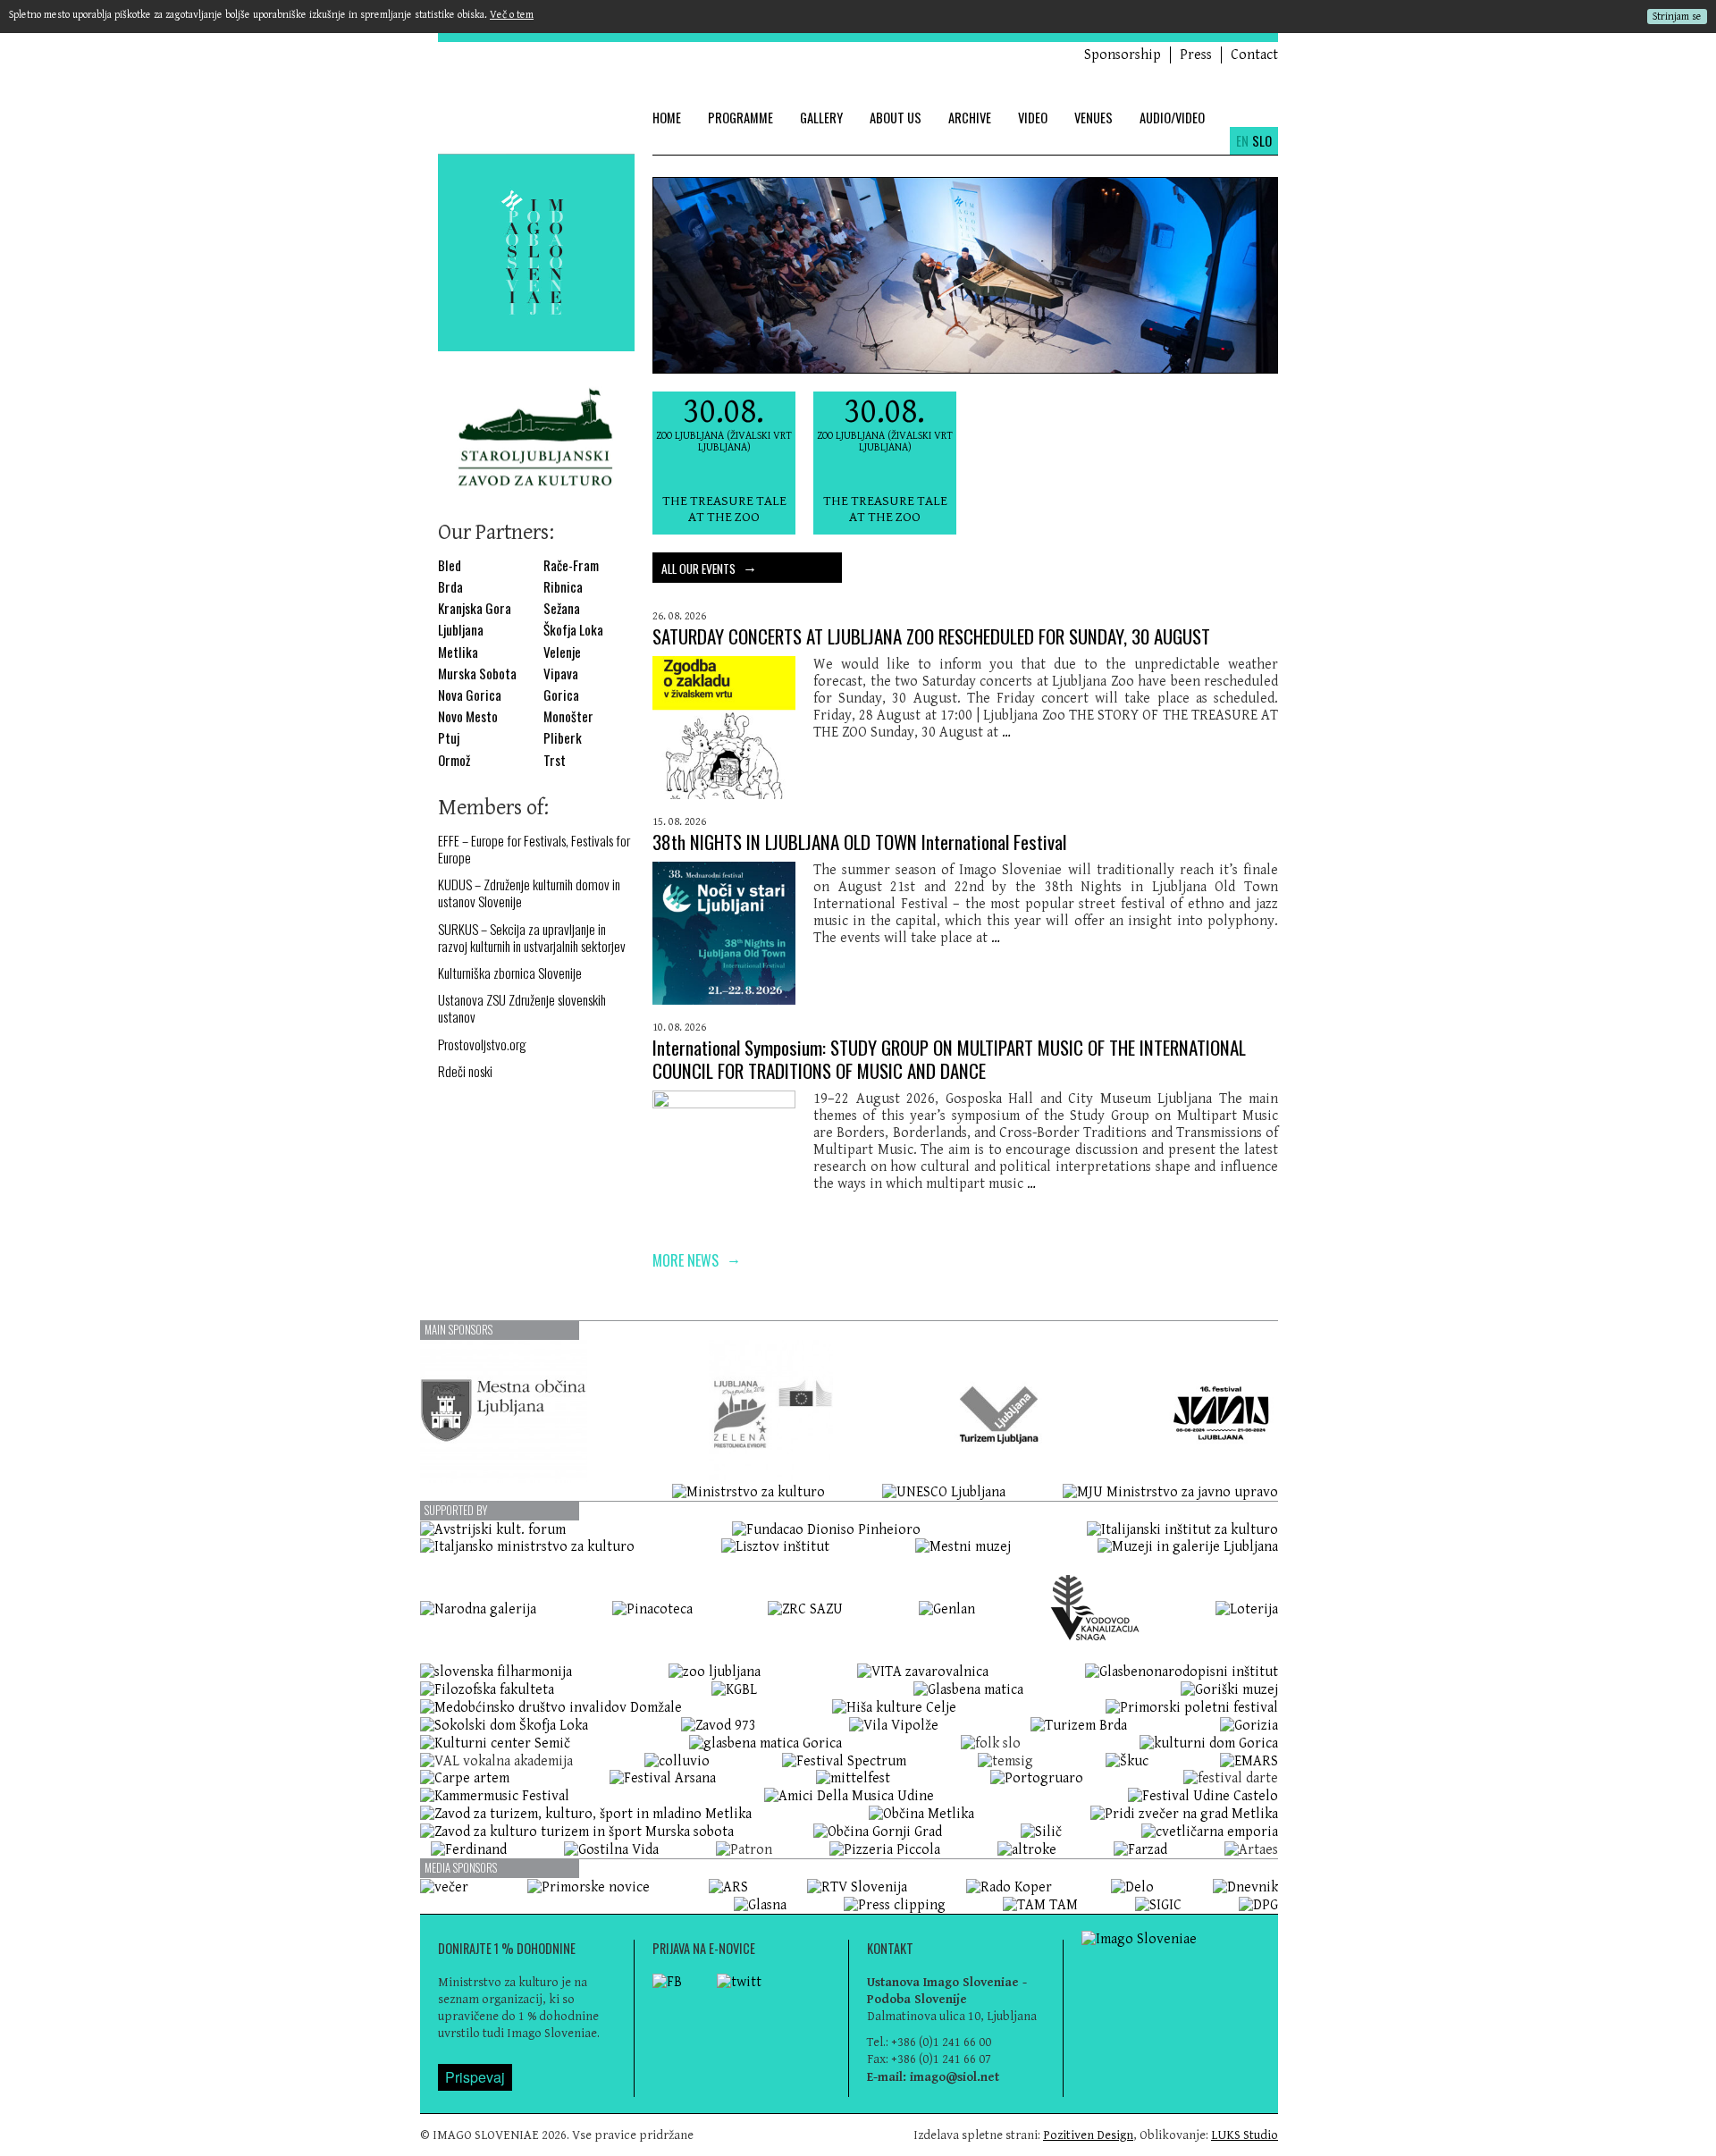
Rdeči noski (465, 1071)
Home (667, 118)
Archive (970, 118)
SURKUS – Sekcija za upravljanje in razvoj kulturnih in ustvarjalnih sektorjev (532, 938)
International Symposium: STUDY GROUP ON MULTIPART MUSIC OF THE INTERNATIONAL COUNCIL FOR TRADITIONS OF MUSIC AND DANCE (949, 1058)
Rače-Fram (571, 565)
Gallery (821, 118)
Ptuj (449, 738)
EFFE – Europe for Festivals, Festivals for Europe (534, 849)
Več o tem (512, 15)
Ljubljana (461, 630)
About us (896, 118)
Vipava (561, 674)
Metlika (458, 652)
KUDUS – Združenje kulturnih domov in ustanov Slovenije (529, 893)
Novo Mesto (468, 716)
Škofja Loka (573, 630)
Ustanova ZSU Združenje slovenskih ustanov (522, 1008)
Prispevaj (475, 2077)
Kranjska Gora (475, 608)
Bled (450, 565)
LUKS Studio (1245, 2135)
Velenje (562, 652)
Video (1033, 118)
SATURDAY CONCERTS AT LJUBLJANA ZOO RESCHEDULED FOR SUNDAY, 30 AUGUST (931, 636)
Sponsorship (1123, 55)
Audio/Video (1172, 118)
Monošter (568, 716)
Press (1196, 55)
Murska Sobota (477, 674)
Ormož (454, 760)
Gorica (561, 695)
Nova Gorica (470, 695)
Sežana (562, 608)
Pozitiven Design (1088, 2135)
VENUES (1094, 118)
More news (697, 1259)
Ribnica (563, 587)
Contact (1254, 55)
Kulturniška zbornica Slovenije (510, 973)
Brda (450, 587)
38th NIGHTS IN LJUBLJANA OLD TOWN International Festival (859, 842)
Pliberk (563, 738)
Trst (555, 760)
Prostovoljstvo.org (482, 1044)
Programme (740, 118)
